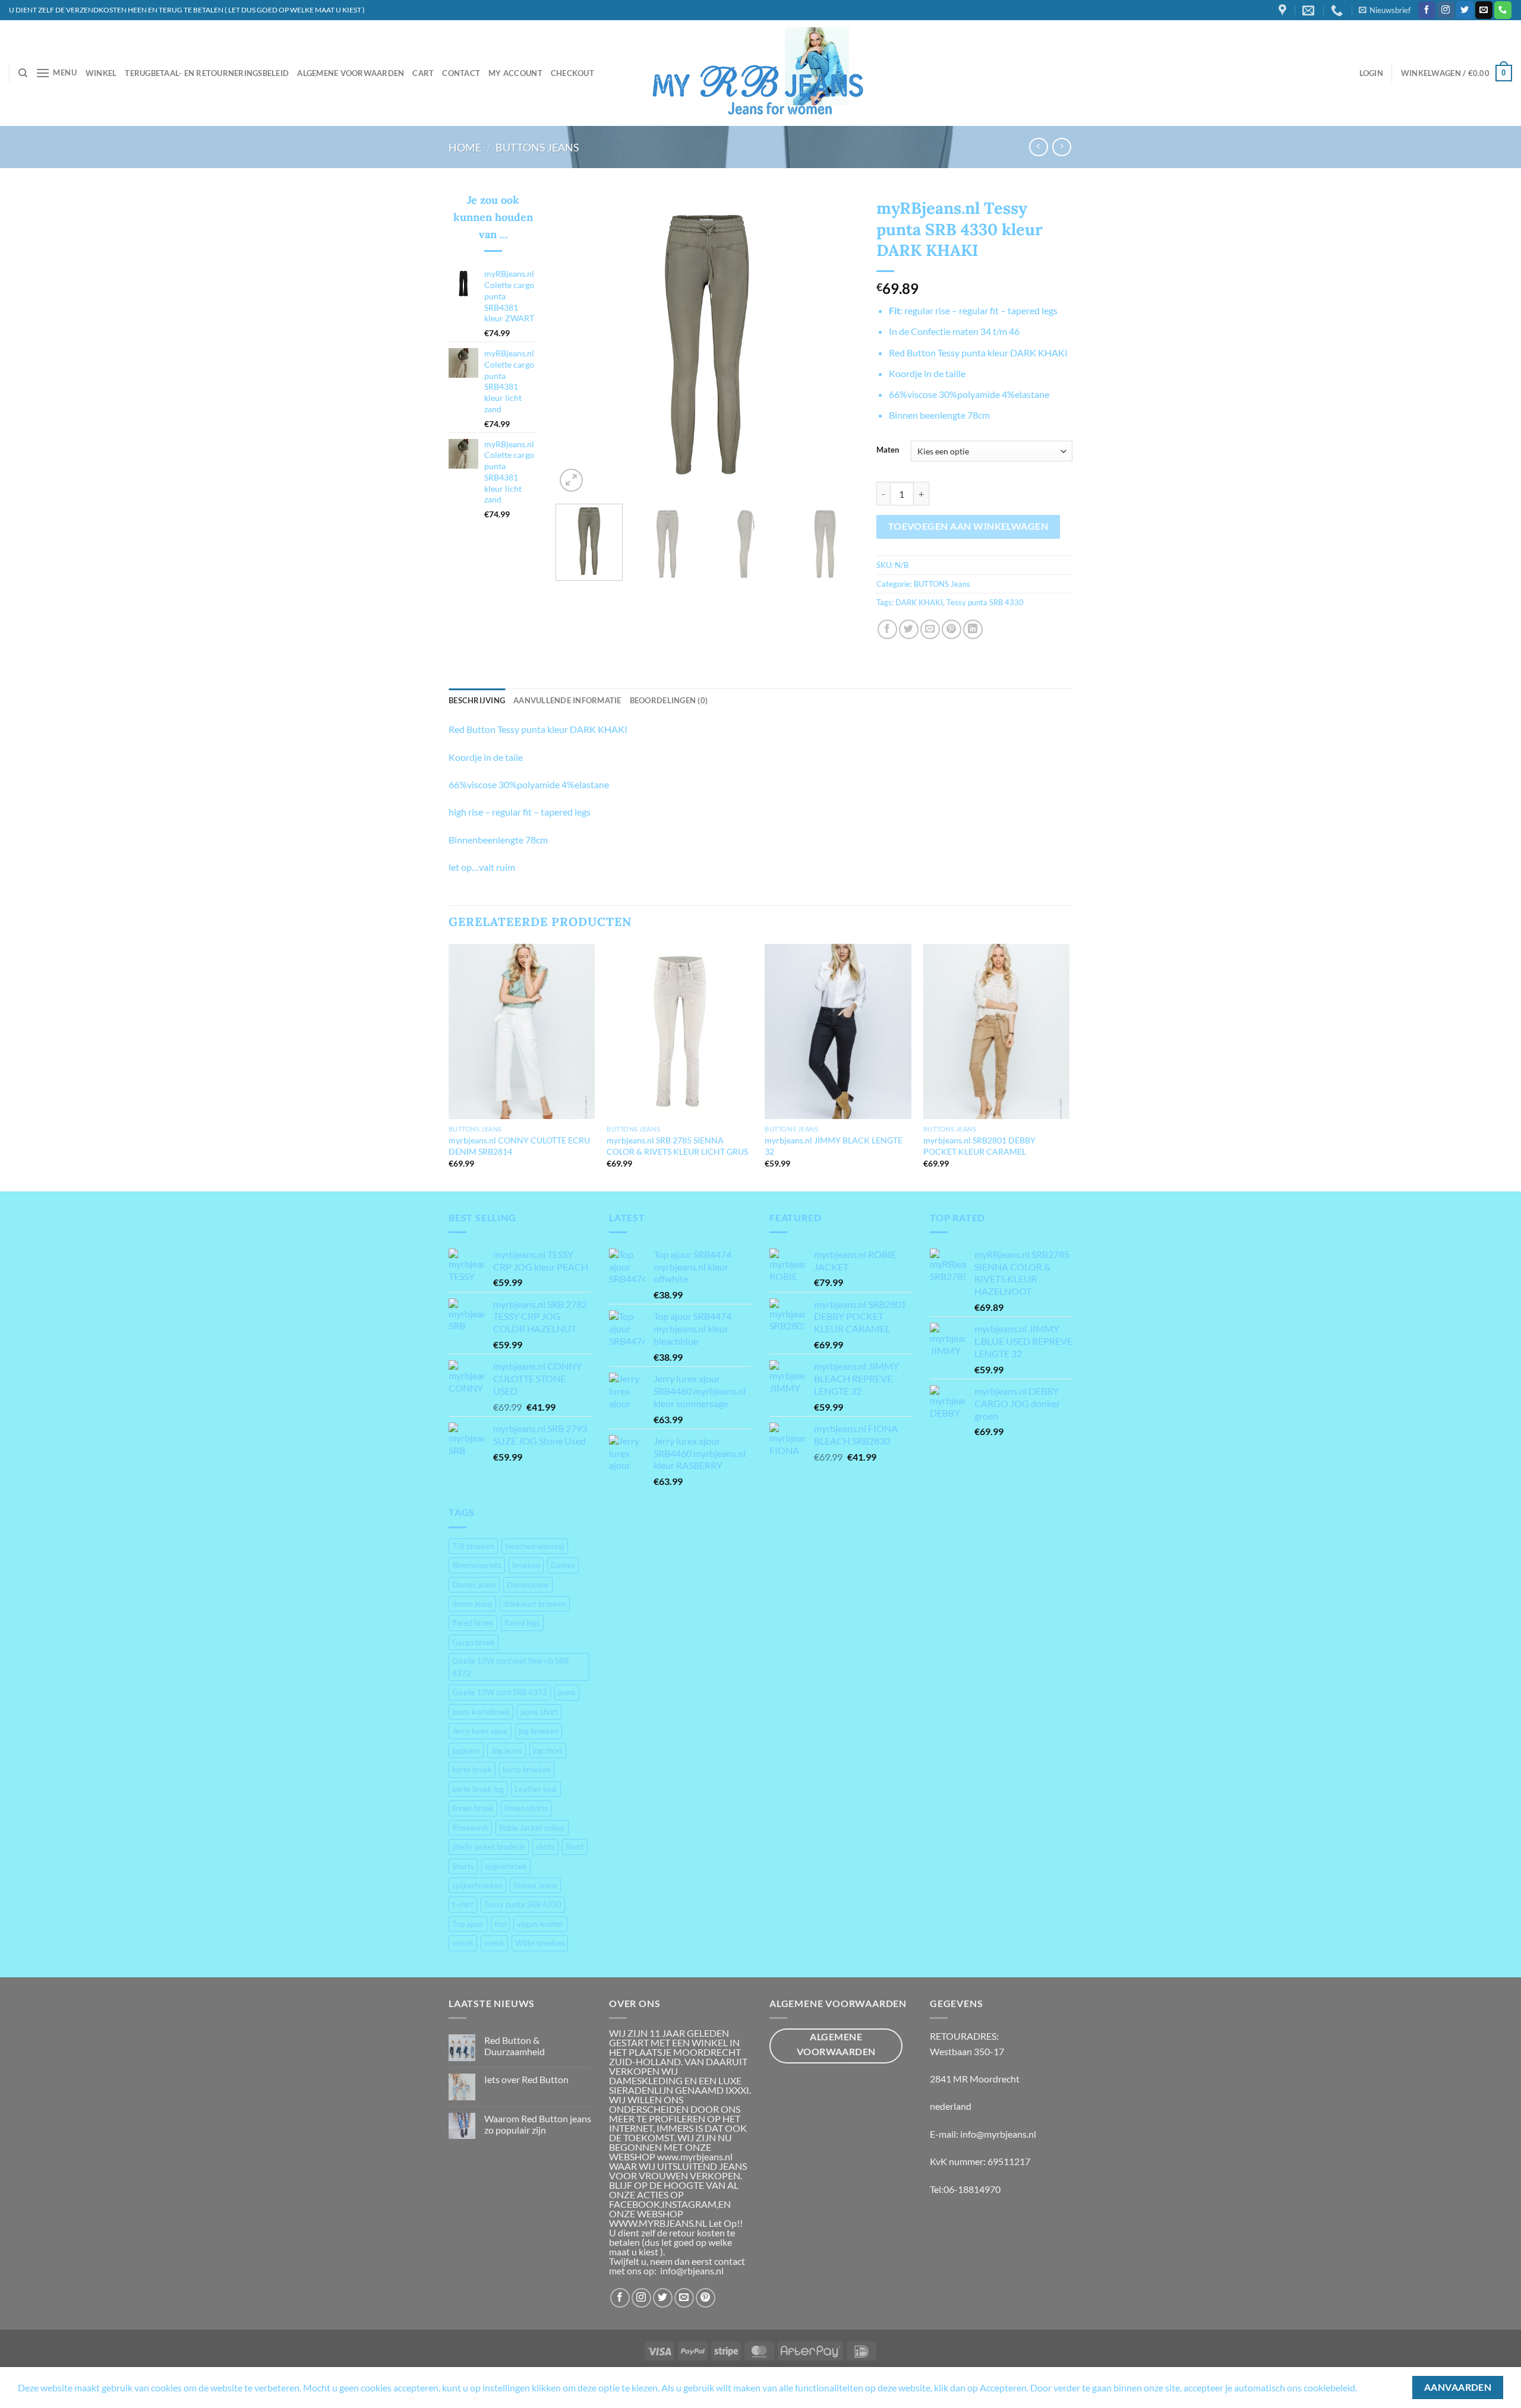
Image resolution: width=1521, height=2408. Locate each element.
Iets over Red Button (526, 2079)
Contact (461, 73)
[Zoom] (571, 480)
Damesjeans (528, 1585)
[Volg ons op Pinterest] (706, 2298)
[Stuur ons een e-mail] (1484, 10)
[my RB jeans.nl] (761, 73)
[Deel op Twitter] (909, 629)
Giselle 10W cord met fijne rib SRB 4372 (510, 1667)
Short (575, 1847)
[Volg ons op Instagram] (1446, 10)
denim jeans (472, 1604)
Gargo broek (474, 1642)
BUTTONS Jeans (537, 147)
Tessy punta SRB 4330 (985, 602)
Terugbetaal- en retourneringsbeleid (207, 73)
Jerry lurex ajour (480, 1731)
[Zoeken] (23, 73)
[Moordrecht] (1284, 10)
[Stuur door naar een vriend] (930, 629)
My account (515, 73)
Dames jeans (474, 1585)
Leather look (536, 1789)
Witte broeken (540, 1943)
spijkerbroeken (477, 1885)
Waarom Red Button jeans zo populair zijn (538, 2124)
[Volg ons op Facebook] (1427, 10)
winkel (101, 73)
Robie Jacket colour (532, 1828)
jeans (567, 1692)
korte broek (472, 1769)
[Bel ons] (1503, 10)
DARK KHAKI (919, 602)
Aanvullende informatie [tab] (567, 700)
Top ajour (468, 1924)
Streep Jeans (535, 1885)
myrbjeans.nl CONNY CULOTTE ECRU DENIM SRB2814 (519, 1146)
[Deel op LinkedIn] (973, 629)
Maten (888, 450)
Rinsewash (470, 1828)
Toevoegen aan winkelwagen (968, 526)
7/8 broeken (473, 1546)
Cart (423, 73)
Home (465, 147)
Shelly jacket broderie (489, 1847)
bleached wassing (535, 1546)
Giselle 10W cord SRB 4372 (500, 1692)
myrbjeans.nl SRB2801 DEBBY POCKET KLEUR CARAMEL (979, 1146)
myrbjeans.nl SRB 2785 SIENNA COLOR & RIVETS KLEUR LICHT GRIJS (677, 1146)
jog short (548, 1750)
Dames (563, 1565)
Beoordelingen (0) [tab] (669, 700)
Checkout (572, 73)
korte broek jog (478, 1789)
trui (500, 1924)
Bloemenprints (477, 1565)
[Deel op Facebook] (887, 629)
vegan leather (540, 1924)
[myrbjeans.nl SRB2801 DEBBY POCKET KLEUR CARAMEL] (997, 1032)
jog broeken (539, 1731)
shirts (545, 1847)
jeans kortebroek (481, 1712)
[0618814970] (1338, 10)
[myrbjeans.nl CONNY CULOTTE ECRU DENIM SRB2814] (522, 1032)
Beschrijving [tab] (477, 700)
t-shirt (463, 1904)
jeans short (539, 1712)
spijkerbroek (506, 1866)
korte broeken (527, 1769)
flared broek (473, 1623)
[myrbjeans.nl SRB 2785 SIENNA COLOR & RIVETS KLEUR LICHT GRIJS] (680, 1032)
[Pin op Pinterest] (952, 629)
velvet (463, 1943)
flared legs (522, 1623)
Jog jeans (507, 1750)
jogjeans (466, 1750)
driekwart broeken (535, 1604)
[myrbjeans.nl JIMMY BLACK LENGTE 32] (838, 1032)
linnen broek (473, 1808)
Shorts (463, 1866)
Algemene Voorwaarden (351, 73)
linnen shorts (526, 1808)
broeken (526, 1565)
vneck (494, 1943)
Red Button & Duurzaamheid (515, 2046)
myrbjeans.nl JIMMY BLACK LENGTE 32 (834, 1146)
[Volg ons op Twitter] (1465, 10)
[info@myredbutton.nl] (1310, 10)
